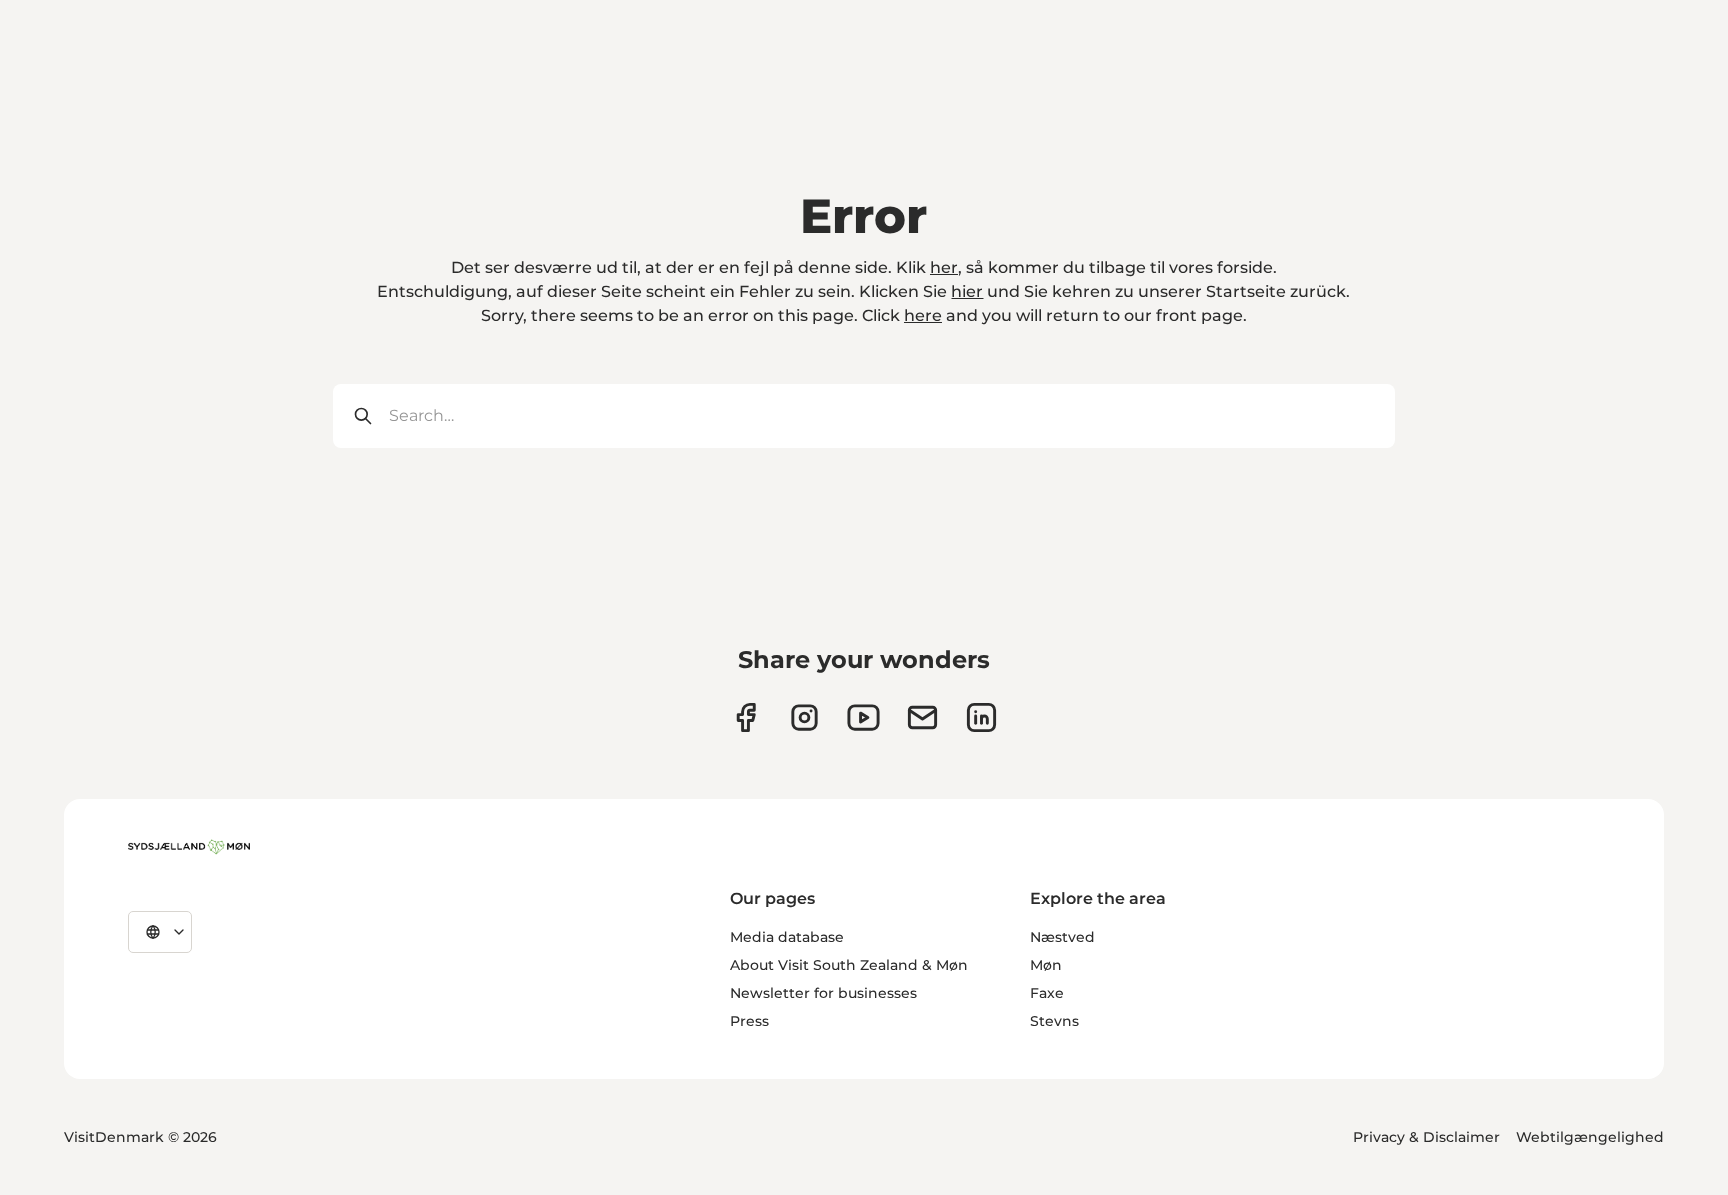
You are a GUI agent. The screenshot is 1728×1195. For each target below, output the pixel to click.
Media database (787, 937)
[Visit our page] (804, 717)
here (923, 315)
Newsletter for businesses (823, 993)
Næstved (1062, 937)
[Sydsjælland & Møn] (189, 847)
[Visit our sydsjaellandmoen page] (745, 717)
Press (749, 1021)
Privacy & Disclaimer (1426, 1137)
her (944, 267)
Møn (1046, 965)
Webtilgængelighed (1590, 1137)
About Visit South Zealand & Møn (849, 965)
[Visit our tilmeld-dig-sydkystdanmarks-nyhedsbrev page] (922, 717)
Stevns (1054, 1021)
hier (967, 291)
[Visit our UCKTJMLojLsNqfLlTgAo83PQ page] (863, 717)
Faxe (1047, 993)
